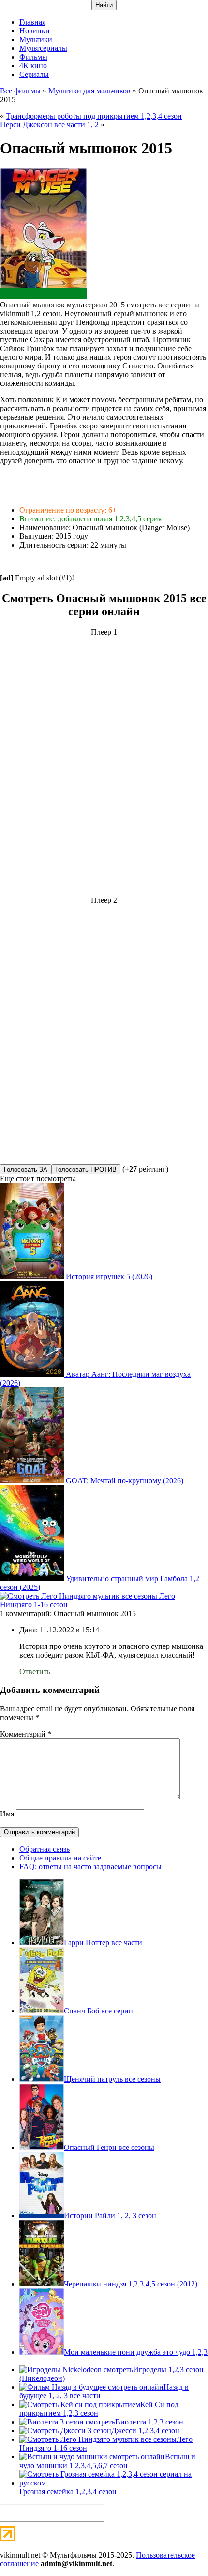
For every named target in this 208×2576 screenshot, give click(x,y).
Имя (7, 1814)
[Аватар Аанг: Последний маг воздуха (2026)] (33, 1374)
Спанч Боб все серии (98, 2011)
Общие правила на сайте (60, 1858)
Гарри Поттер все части (103, 1943)
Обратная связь (45, 1849)
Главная (32, 22)
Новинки (35, 31)
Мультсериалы (43, 48)
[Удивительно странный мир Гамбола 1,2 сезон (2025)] (33, 1578)
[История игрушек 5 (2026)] (33, 1276)
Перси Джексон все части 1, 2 (49, 125)
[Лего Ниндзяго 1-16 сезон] (80, 1596)
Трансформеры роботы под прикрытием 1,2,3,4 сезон (94, 116)
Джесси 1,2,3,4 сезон (145, 2431)
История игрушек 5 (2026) (109, 1276)
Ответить (35, 1671)
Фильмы (33, 57)
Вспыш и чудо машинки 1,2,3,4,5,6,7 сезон (107, 2461)
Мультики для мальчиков (89, 91)
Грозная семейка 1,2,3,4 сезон (68, 2492)
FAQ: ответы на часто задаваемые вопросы (90, 1867)
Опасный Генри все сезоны (109, 2147)
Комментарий (26, 1734)
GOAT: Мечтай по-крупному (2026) (125, 1481)
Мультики (36, 39)
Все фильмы (20, 91)
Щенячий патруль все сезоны (112, 2079)
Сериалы (34, 74)
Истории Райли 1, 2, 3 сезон (110, 2216)
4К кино (33, 66)
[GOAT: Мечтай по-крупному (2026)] (33, 1481)
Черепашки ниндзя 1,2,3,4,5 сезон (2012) (131, 2284)
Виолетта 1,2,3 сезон (149, 2422)
